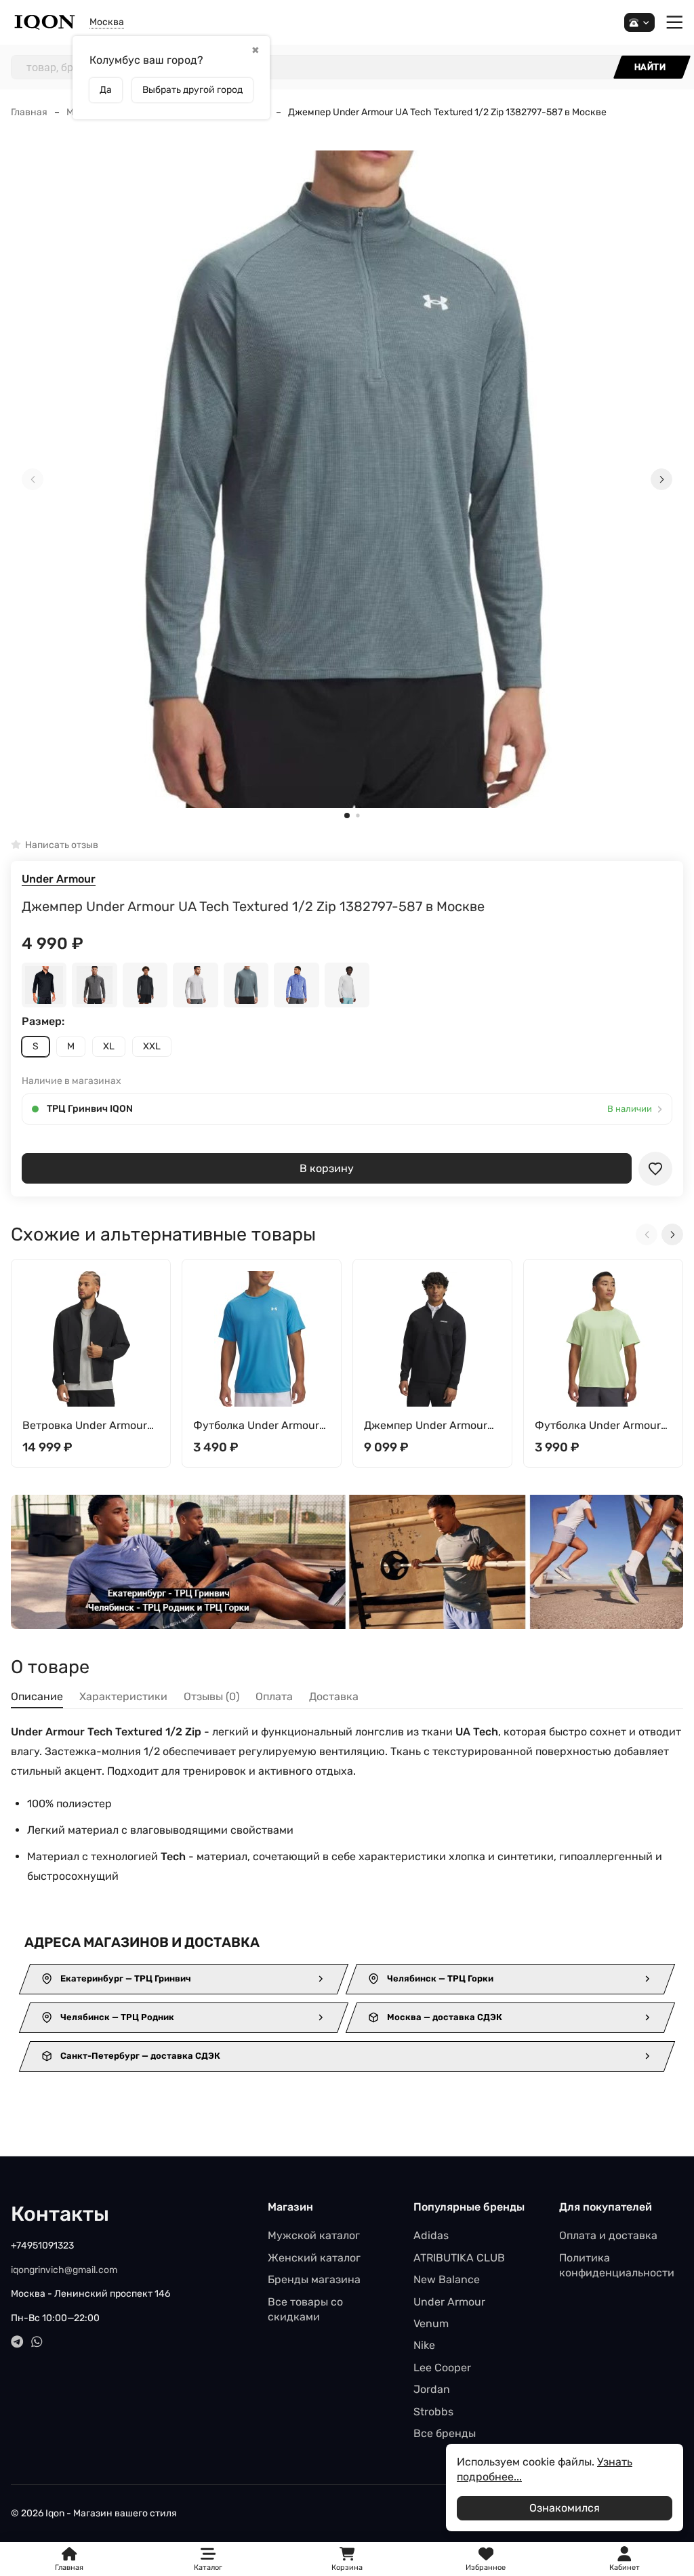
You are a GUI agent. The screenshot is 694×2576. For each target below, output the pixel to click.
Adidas (431, 2235)
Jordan (432, 2389)
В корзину (327, 1168)
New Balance (447, 2279)
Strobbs (433, 2412)
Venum (431, 2323)
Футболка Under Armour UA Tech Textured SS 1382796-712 (598, 1426)
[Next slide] (661, 479)
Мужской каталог (314, 2235)
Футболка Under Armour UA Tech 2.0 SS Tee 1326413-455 (256, 1426)
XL (109, 1046)
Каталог (208, 2568)
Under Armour (59, 879)
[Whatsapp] (37, 2342)
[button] (347, 816)
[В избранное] (655, 1169)
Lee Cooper (442, 2368)
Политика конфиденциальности (617, 2265)
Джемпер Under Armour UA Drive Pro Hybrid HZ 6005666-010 (426, 1426)
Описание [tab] (37, 1696)
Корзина (347, 2559)
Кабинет (625, 2568)
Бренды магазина (314, 2279)
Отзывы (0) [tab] (211, 1696)
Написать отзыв (62, 845)
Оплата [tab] (274, 1696)
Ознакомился (565, 2508)
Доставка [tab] (334, 1696)
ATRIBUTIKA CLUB (459, 2258)
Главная (29, 112)
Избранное (486, 2559)
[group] (347, 480)
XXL (152, 1046)
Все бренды (445, 2433)
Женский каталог (314, 2258)
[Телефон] (639, 23)
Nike (424, 2345)
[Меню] (675, 23)
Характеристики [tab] (123, 1696)
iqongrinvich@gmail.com (64, 2270)
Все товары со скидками (305, 2309)
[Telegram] (17, 2342)
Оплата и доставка (608, 2235)
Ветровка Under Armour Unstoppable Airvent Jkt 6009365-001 (85, 1426)
